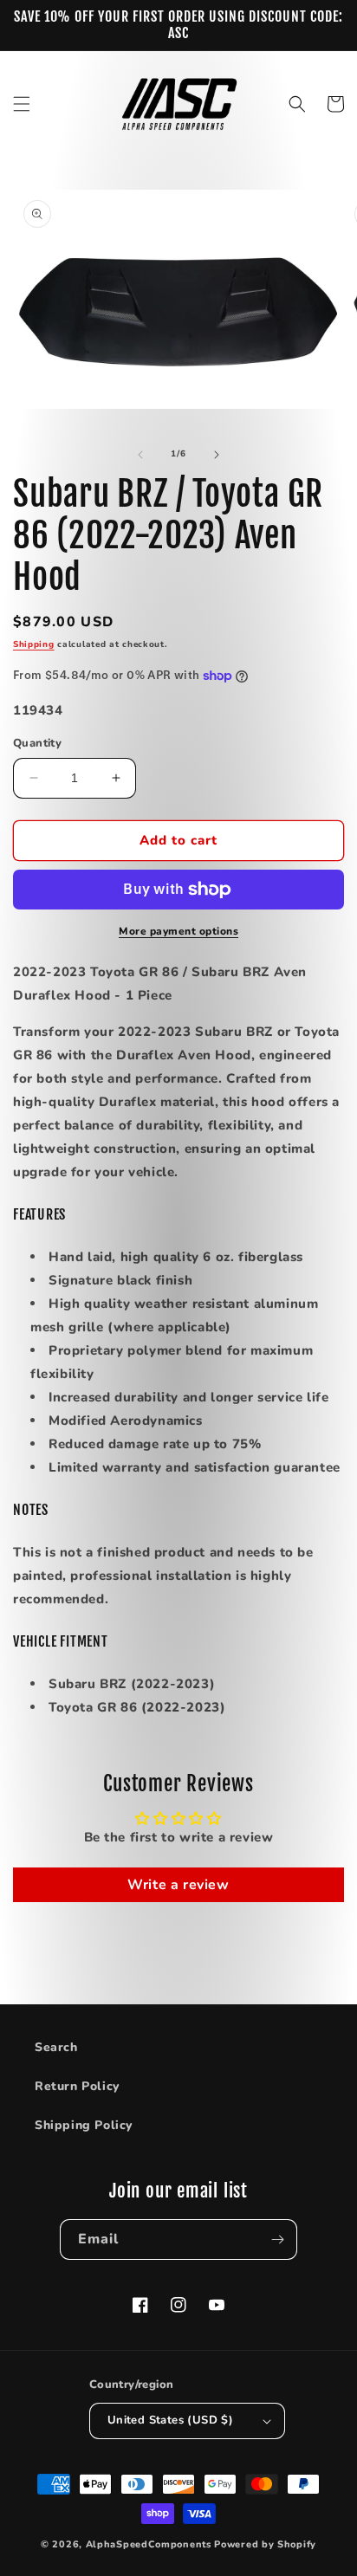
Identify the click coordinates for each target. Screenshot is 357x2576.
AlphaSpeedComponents (149, 2544)
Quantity (37, 743)
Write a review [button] (178, 1885)
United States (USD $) (170, 2420)
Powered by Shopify (265, 2544)
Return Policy (77, 2086)
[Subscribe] (277, 2239)
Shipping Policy (84, 2125)
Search (56, 2047)
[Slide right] (217, 455)
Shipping (34, 644)
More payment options (178, 931)
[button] (22, 104)
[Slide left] (140, 455)
